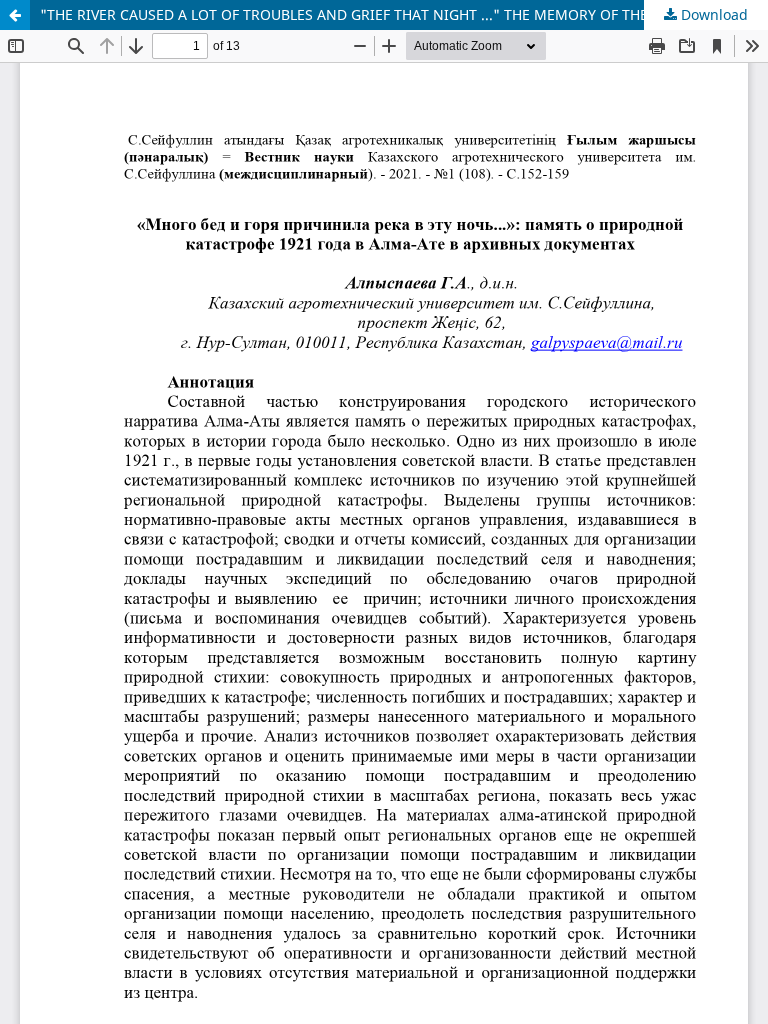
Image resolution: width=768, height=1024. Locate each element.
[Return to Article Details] (15, 15)
